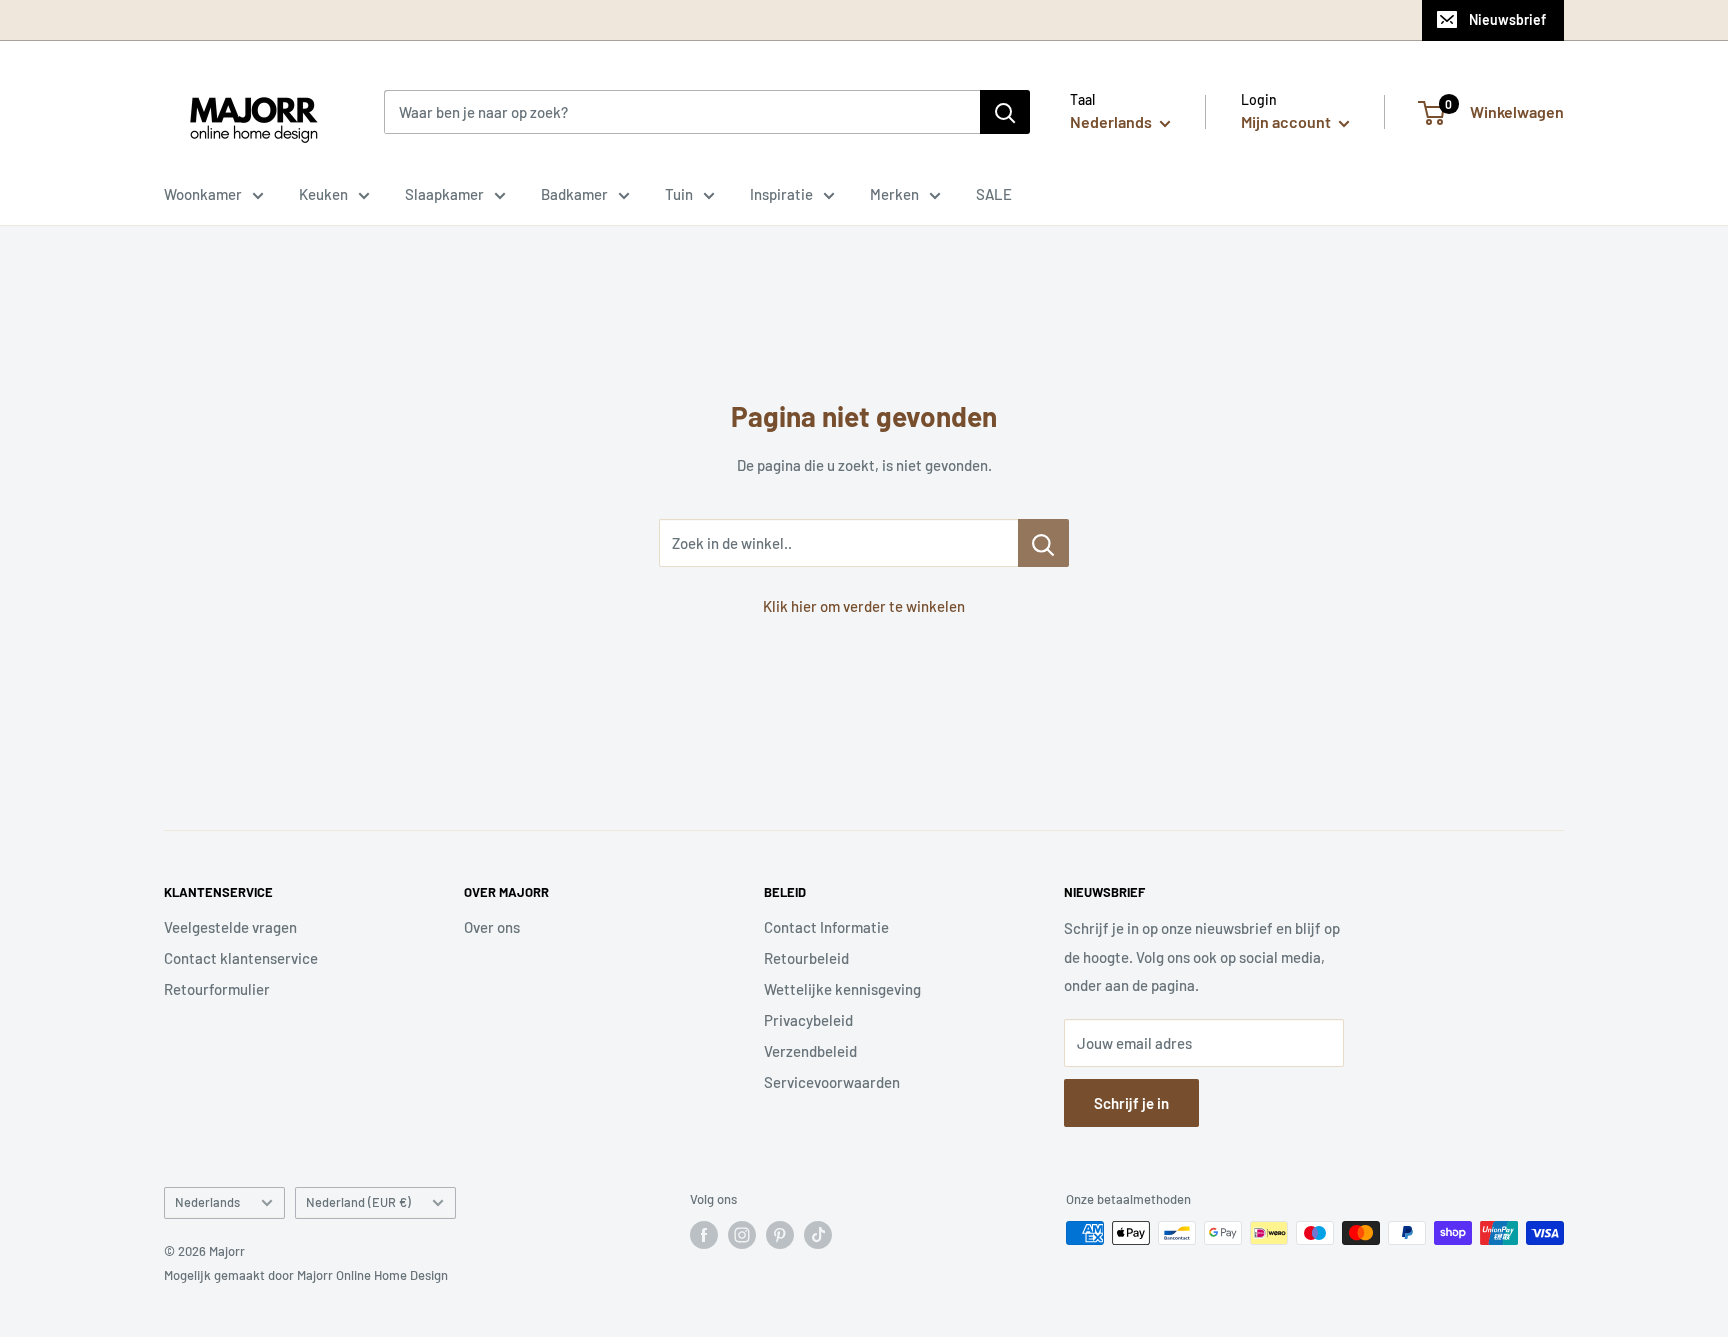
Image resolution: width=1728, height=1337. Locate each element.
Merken (894, 194)
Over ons (492, 927)
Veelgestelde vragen (230, 927)
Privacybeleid (808, 1020)
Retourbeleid (806, 958)
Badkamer (574, 194)
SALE (994, 194)
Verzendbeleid (810, 1051)
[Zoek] (1005, 112)
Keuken (323, 194)
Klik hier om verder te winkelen (864, 606)
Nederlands (207, 1202)
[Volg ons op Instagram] (742, 1235)
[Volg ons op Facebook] (704, 1235)
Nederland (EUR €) (358, 1202)
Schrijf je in (1131, 1103)
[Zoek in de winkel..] (1043, 543)
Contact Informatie (826, 927)
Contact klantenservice (241, 958)
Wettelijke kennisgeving (842, 989)
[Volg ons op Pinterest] (780, 1235)
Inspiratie (781, 194)
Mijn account (1287, 121)
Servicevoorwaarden (832, 1082)
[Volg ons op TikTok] (818, 1235)
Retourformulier (217, 989)
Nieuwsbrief (1507, 19)
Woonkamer (203, 194)
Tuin (679, 194)
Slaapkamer (444, 194)
